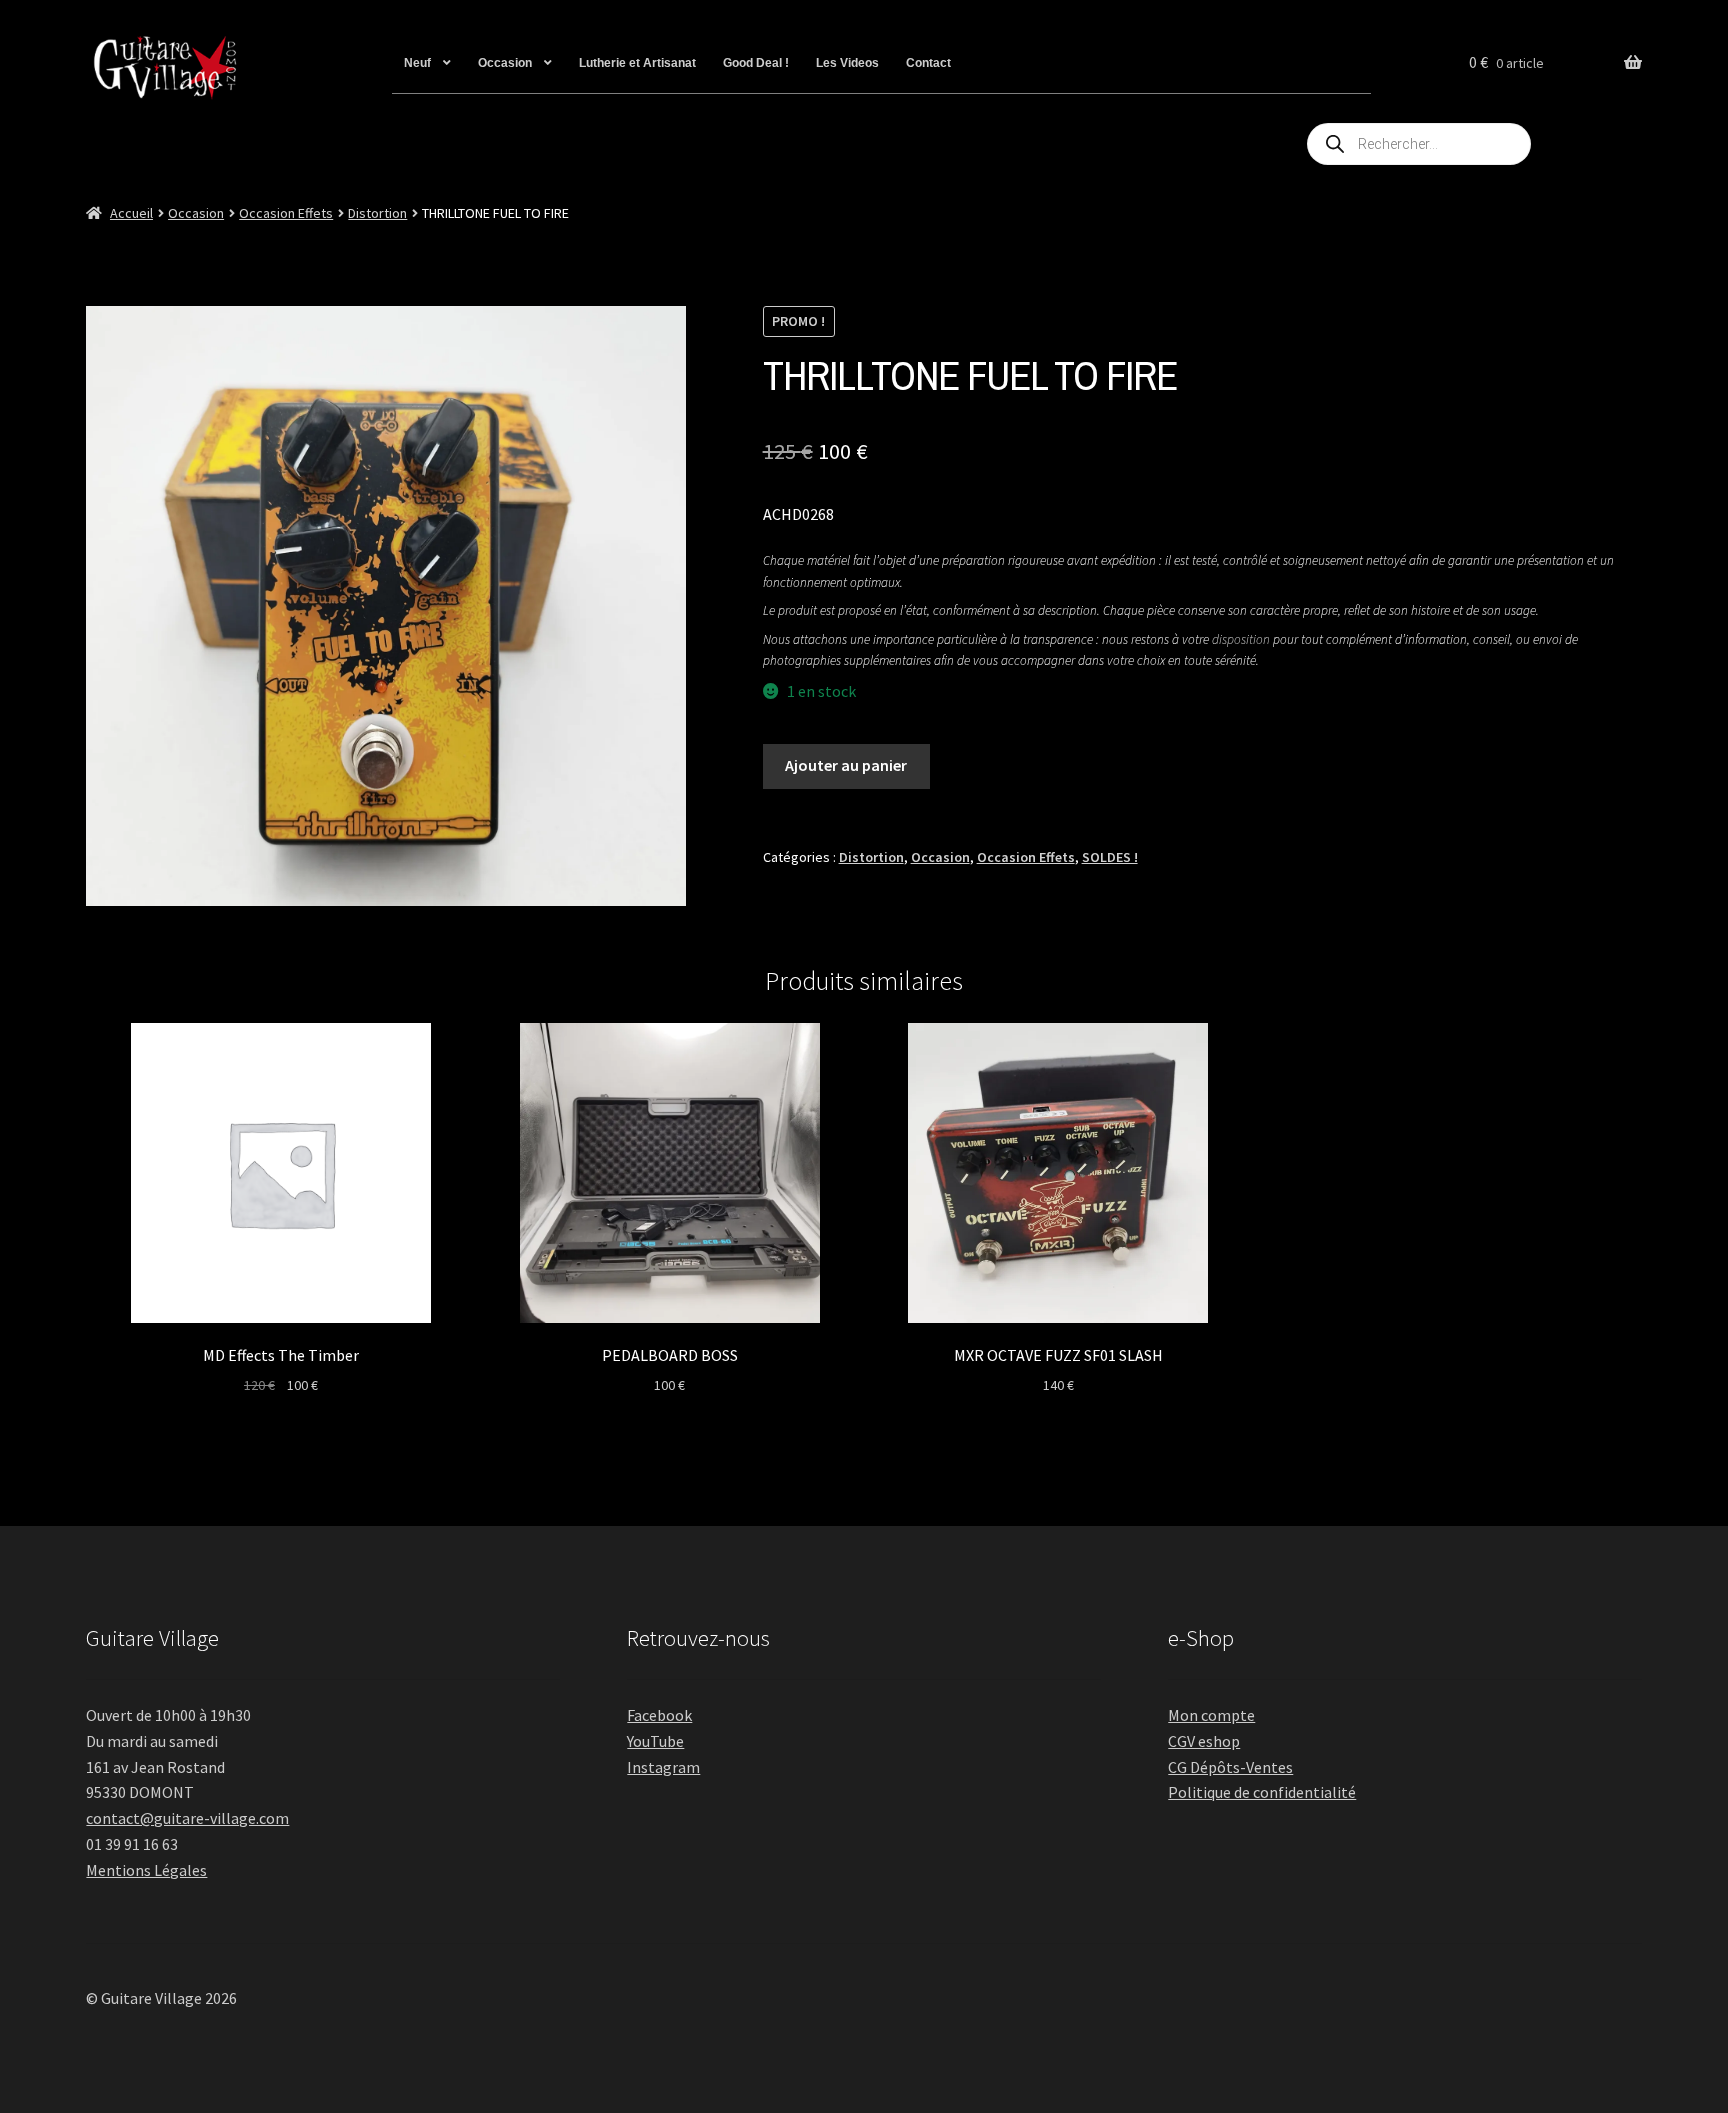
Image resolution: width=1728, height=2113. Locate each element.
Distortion (377, 213)
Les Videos (847, 63)
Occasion (505, 63)
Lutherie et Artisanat (637, 63)
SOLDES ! (1110, 857)
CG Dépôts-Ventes (1230, 1767)
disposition (1241, 639)
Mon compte (1211, 1715)
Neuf (417, 63)
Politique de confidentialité (1262, 1792)
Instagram (663, 1767)
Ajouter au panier (846, 765)
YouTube (655, 1741)
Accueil (131, 213)
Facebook (659, 1715)
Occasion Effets (286, 213)
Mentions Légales (146, 1870)
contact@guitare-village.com (187, 1818)
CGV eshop (1204, 1741)
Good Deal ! (756, 63)
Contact (928, 63)
